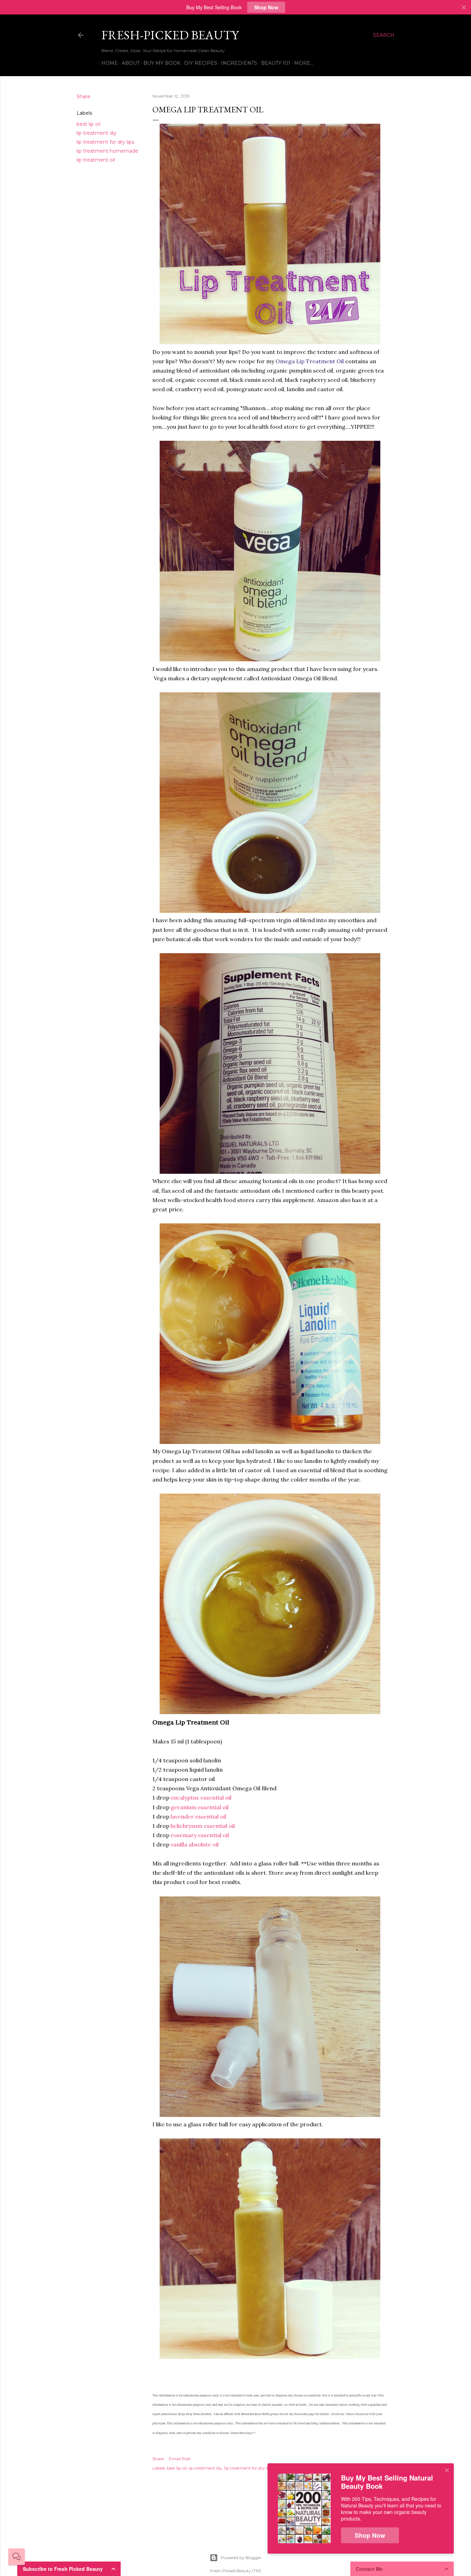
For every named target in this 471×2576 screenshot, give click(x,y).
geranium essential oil (200, 1807)
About (131, 63)
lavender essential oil (198, 1816)
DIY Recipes (201, 63)
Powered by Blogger (241, 2558)
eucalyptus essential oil (201, 1798)
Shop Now (266, 7)
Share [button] (83, 96)
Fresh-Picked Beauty (170, 35)
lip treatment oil (96, 160)
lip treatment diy (97, 133)
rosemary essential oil (200, 1835)
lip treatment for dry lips (105, 142)
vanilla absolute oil (195, 1844)
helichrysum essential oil (203, 1826)
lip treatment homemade (107, 151)
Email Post (180, 2459)
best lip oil (88, 124)
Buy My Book (162, 63)
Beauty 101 (276, 63)
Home (110, 63)
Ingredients (239, 63)
